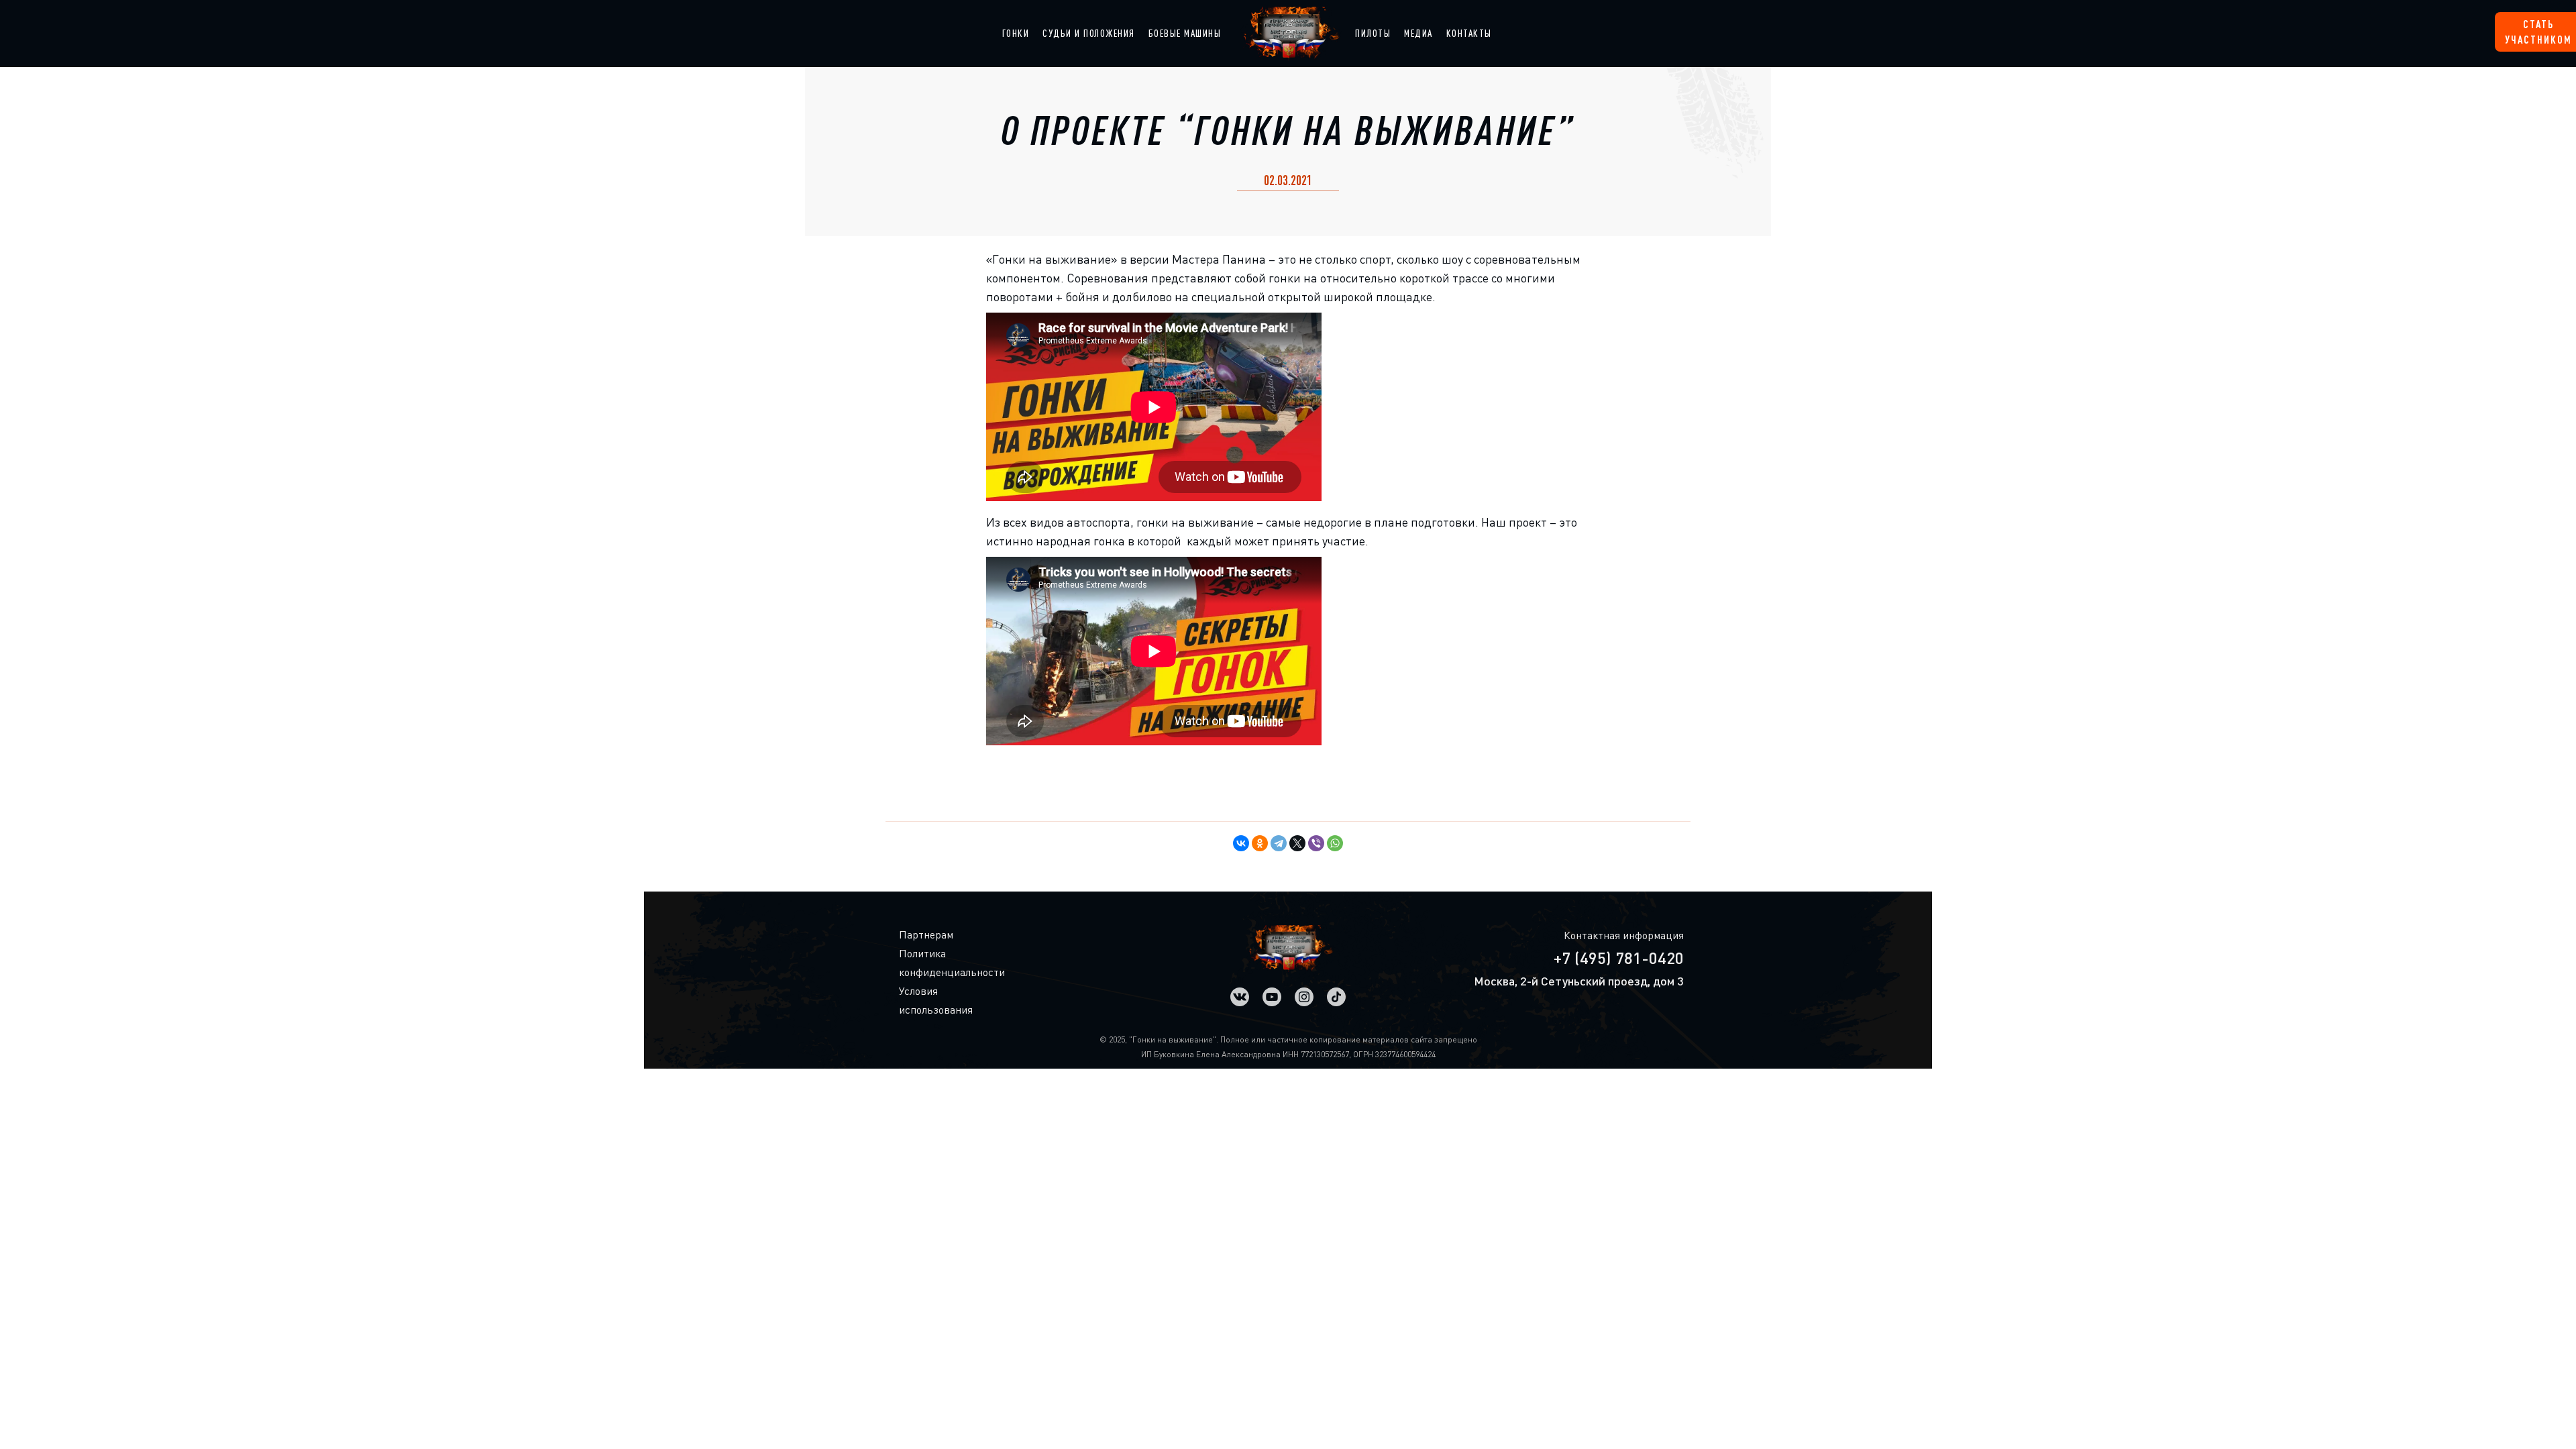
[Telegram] (1279, 843)
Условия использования (910, 1000)
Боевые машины (1185, 33)
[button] (1016, 34)
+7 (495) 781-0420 (1619, 958)
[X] (1297, 843)
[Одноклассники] (1260, 843)
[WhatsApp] (1335, 843)
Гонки (1016, 33)
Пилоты (1373, 33)
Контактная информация (1624, 935)
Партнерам (910, 934)
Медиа (1418, 33)
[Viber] (1316, 843)
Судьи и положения (1089, 33)
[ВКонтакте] (1241, 843)
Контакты (1469, 33)
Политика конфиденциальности (910, 963)
